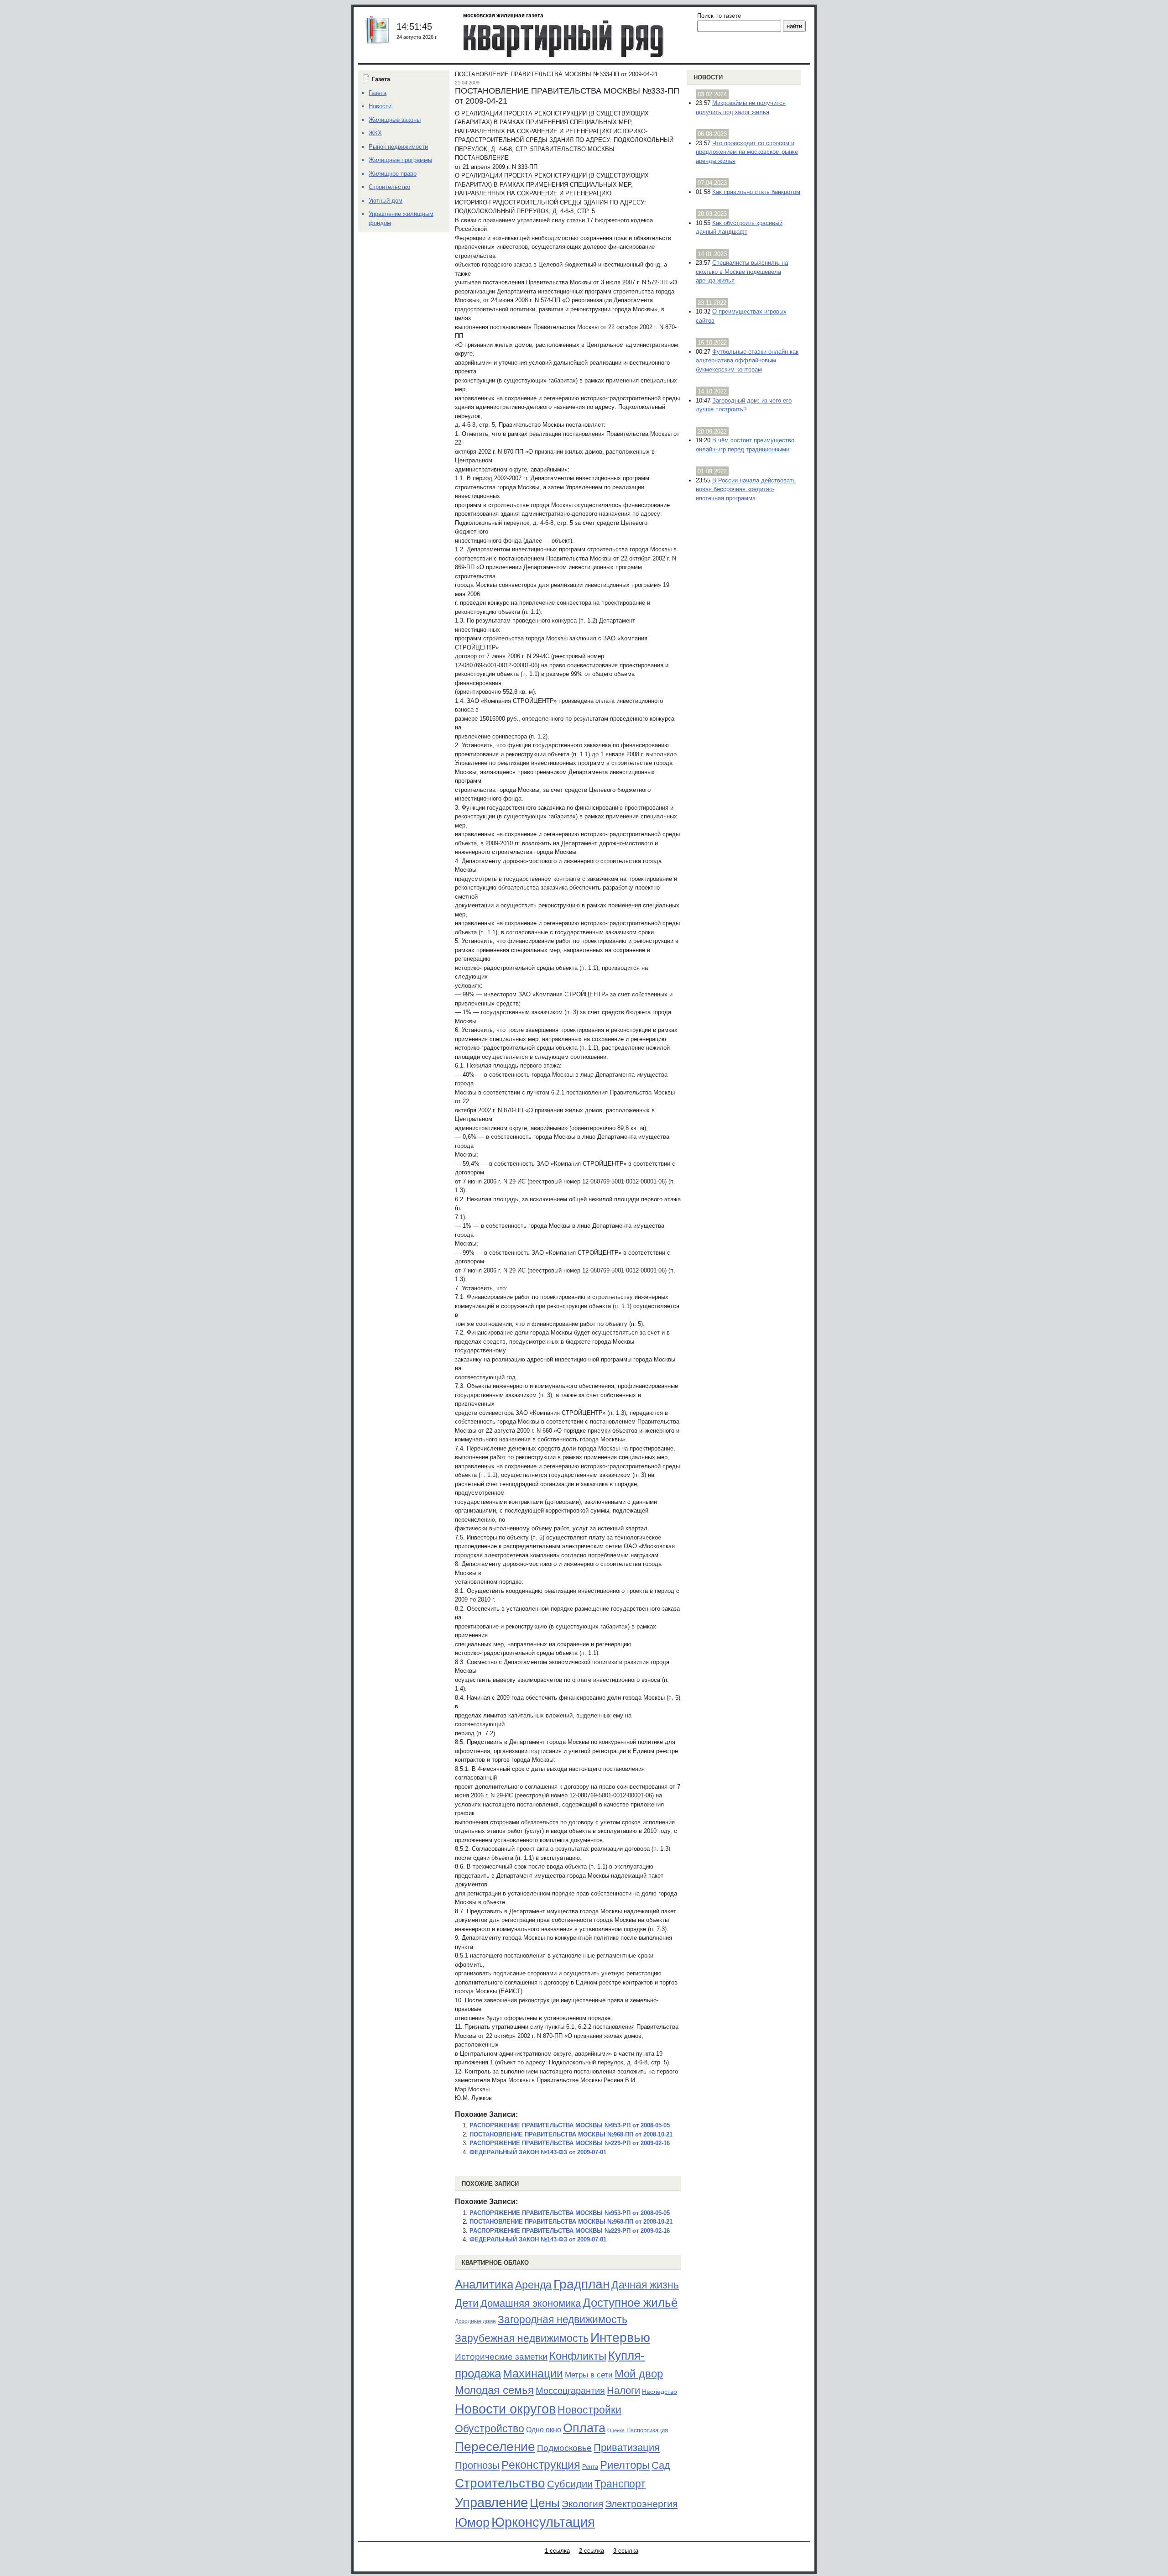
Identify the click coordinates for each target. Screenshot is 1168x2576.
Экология (582, 2504)
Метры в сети (589, 2375)
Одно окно (544, 2430)
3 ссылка (626, 2551)
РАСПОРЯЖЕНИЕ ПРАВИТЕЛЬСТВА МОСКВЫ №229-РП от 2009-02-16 (570, 2143)
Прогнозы (477, 2466)
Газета (378, 93)
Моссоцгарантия (570, 2391)
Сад (661, 2465)
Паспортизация (647, 2430)
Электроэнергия (641, 2504)
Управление (491, 2503)
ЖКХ (375, 133)
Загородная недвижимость (563, 2319)
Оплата (584, 2428)
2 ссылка (592, 2551)
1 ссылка (557, 2551)
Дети (467, 2303)
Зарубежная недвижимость (522, 2338)
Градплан (581, 2284)
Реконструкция (541, 2465)
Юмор (472, 2523)
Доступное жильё (630, 2303)
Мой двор (639, 2374)
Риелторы (625, 2465)
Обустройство (490, 2429)
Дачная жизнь (645, 2285)
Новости (708, 77)
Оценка (616, 2430)
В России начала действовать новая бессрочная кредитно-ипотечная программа (746, 489)
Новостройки (589, 2410)
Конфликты (578, 2356)
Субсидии (570, 2484)
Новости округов (505, 2409)
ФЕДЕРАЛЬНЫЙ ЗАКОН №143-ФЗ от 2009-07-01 (538, 2152)
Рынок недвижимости (398, 147)
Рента (590, 2467)
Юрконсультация (543, 2522)
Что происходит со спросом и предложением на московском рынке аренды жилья (747, 152)
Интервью (620, 2337)
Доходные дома (475, 2321)
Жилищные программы (400, 160)
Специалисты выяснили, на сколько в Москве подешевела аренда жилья (742, 272)
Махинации (533, 2374)
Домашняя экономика (531, 2303)
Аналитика (484, 2284)
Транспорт (620, 2484)
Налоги (623, 2390)
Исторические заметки (501, 2357)
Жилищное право (393, 174)
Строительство (500, 2483)
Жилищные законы (395, 120)
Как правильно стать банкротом (756, 192)
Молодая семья (494, 2390)
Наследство (660, 2392)
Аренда (533, 2285)
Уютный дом (386, 201)
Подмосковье (564, 2448)
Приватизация (627, 2448)
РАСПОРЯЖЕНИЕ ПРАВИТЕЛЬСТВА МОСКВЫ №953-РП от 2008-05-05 (570, 2125)
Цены (545, 2503)
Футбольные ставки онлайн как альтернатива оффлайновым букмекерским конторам (747, 361)
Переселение (495, 2447)
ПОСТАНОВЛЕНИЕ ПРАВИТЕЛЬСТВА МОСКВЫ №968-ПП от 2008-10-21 (571, 2134)
